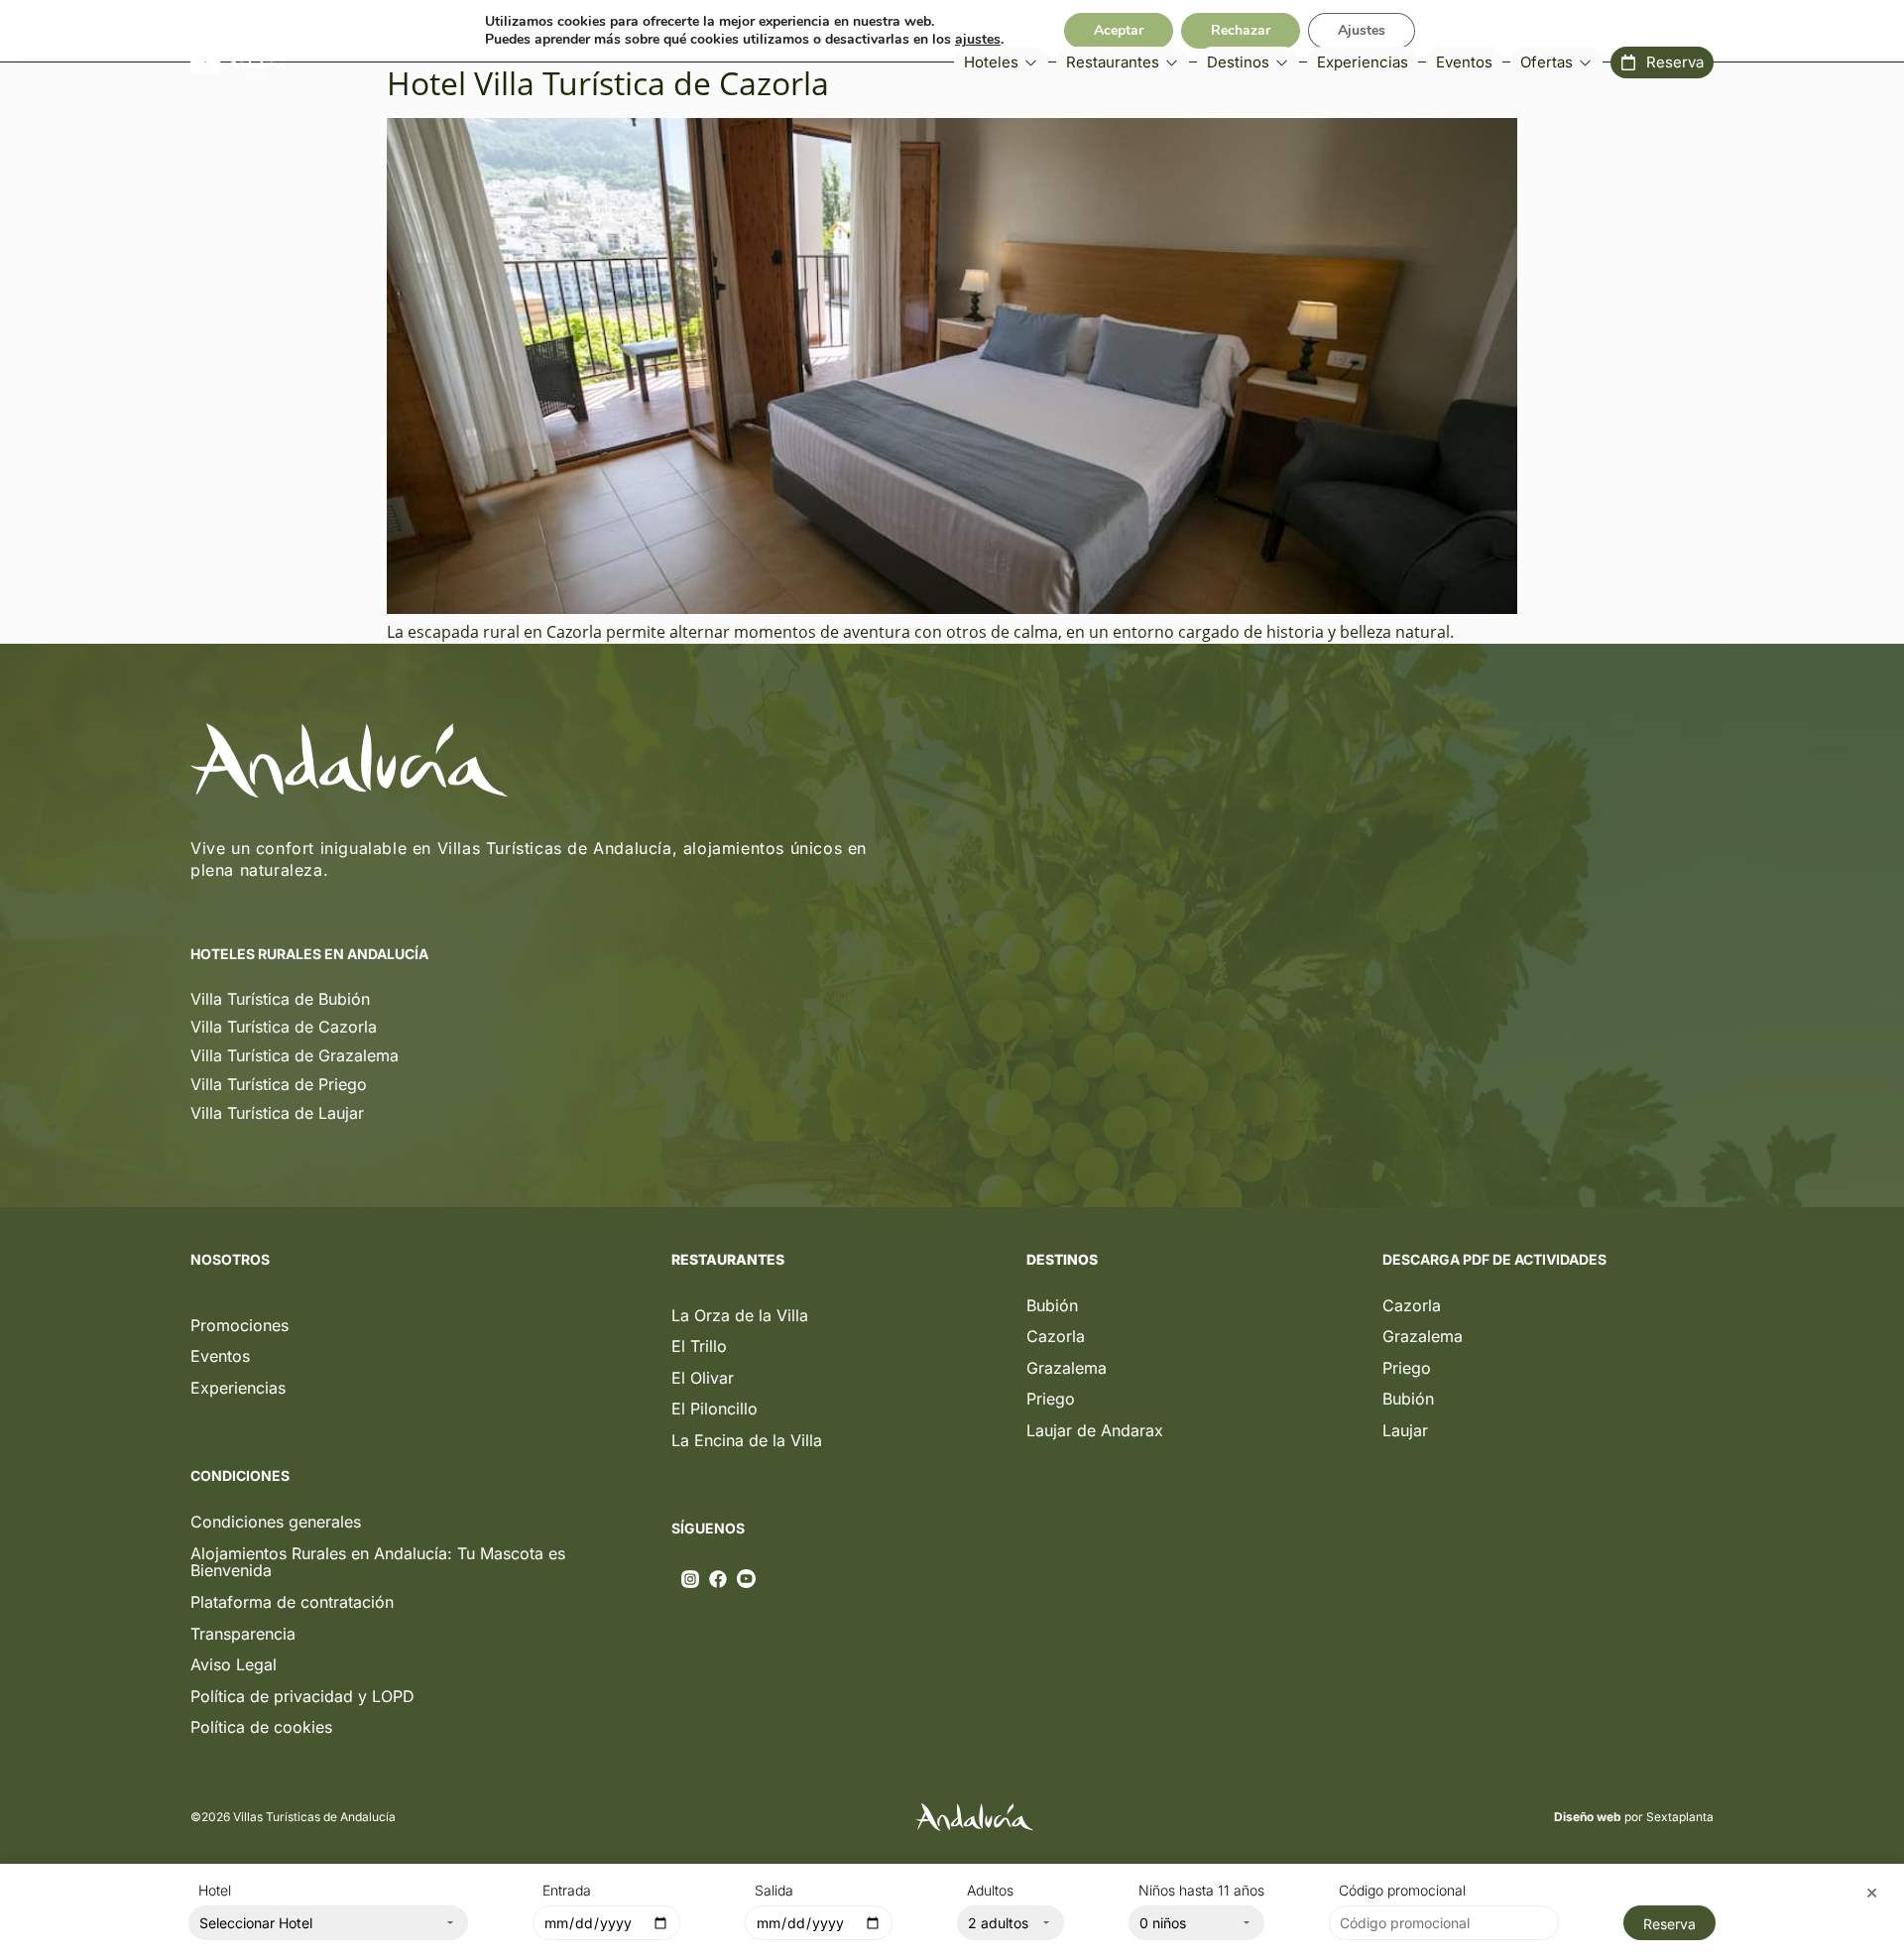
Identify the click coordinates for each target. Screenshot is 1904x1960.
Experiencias (238, 1388)
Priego (1051, 1399)
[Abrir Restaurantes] (1172, 63)
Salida (774, 1891)
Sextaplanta (1680, 1817)
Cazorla (1056, 1336)
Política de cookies (261, 1727)
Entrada (567, 1891)
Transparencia (243, 1634)
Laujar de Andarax (1095, 1430)
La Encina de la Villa (747, 1440)
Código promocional (1402, 1891)
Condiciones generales (276, 1522)
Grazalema (1067, 1368)
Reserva (1669, 1924)
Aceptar (1119, 30)
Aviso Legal (234, 1664)
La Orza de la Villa (740, 1315)
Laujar (1405, 1430)
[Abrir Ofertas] (1585, 63)
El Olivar (703, 1378)
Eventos (220, 1356)
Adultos (990, 1891)
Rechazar (1241, 30)
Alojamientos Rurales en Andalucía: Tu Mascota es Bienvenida (378, 1562)
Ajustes (1362, 30)
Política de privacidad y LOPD (302, 1696)
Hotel (215, 1891)
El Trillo (699, 1346)
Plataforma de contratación (292, 1602)
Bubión (1052, 1305)
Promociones (239, 1325)
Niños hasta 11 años (1201, 1891)
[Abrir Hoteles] (1031, 63)
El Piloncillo (714, 1409)
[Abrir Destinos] (1282, 63)
